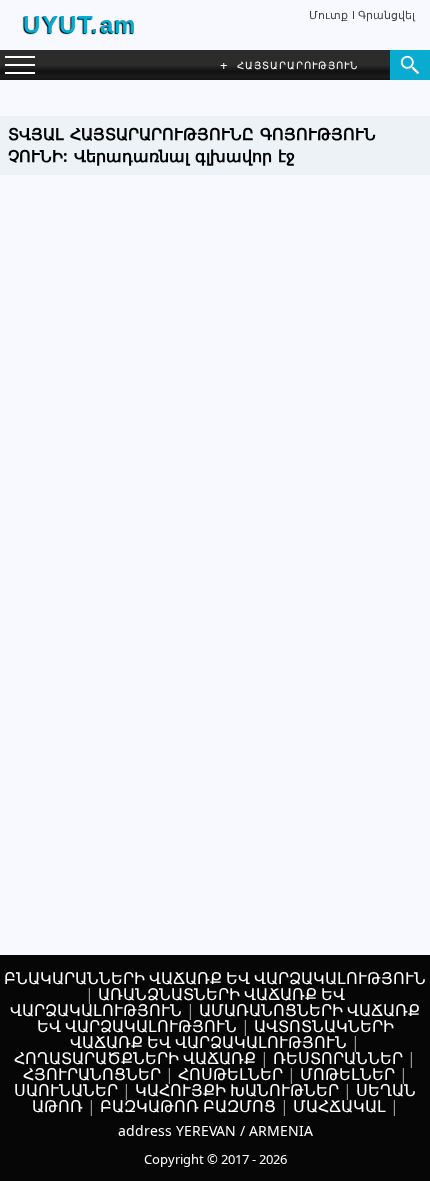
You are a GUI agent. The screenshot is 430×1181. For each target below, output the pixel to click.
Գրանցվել (386, 14)
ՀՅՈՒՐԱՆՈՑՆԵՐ (92, 1074)
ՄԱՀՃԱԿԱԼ (339, 1106)
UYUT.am (80, 24)
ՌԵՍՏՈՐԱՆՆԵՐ (338, 1058)
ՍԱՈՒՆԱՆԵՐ (66, 1090)
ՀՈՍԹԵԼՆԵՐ (230, 1074)
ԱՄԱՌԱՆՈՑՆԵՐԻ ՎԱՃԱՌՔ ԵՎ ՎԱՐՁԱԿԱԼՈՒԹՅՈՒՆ (229, 1018)
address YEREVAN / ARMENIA (215, 1130)
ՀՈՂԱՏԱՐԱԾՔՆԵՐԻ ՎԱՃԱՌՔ (135, 1058)
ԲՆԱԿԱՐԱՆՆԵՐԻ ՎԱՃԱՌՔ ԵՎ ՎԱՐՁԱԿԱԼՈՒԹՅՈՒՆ (215, 978)
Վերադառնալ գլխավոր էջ (184, 156)
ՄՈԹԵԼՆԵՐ (347, 1074)
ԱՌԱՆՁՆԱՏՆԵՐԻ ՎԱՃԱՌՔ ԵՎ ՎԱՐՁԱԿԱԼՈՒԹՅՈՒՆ (177, 1002)
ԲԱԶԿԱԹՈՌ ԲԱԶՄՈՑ (188, 1106)
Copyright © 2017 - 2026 (215, 1159)
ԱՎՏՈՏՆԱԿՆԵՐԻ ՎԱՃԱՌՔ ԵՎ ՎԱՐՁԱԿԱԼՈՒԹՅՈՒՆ (232, 1034)
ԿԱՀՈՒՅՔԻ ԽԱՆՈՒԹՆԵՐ (237, 1090)
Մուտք (328, 14)
